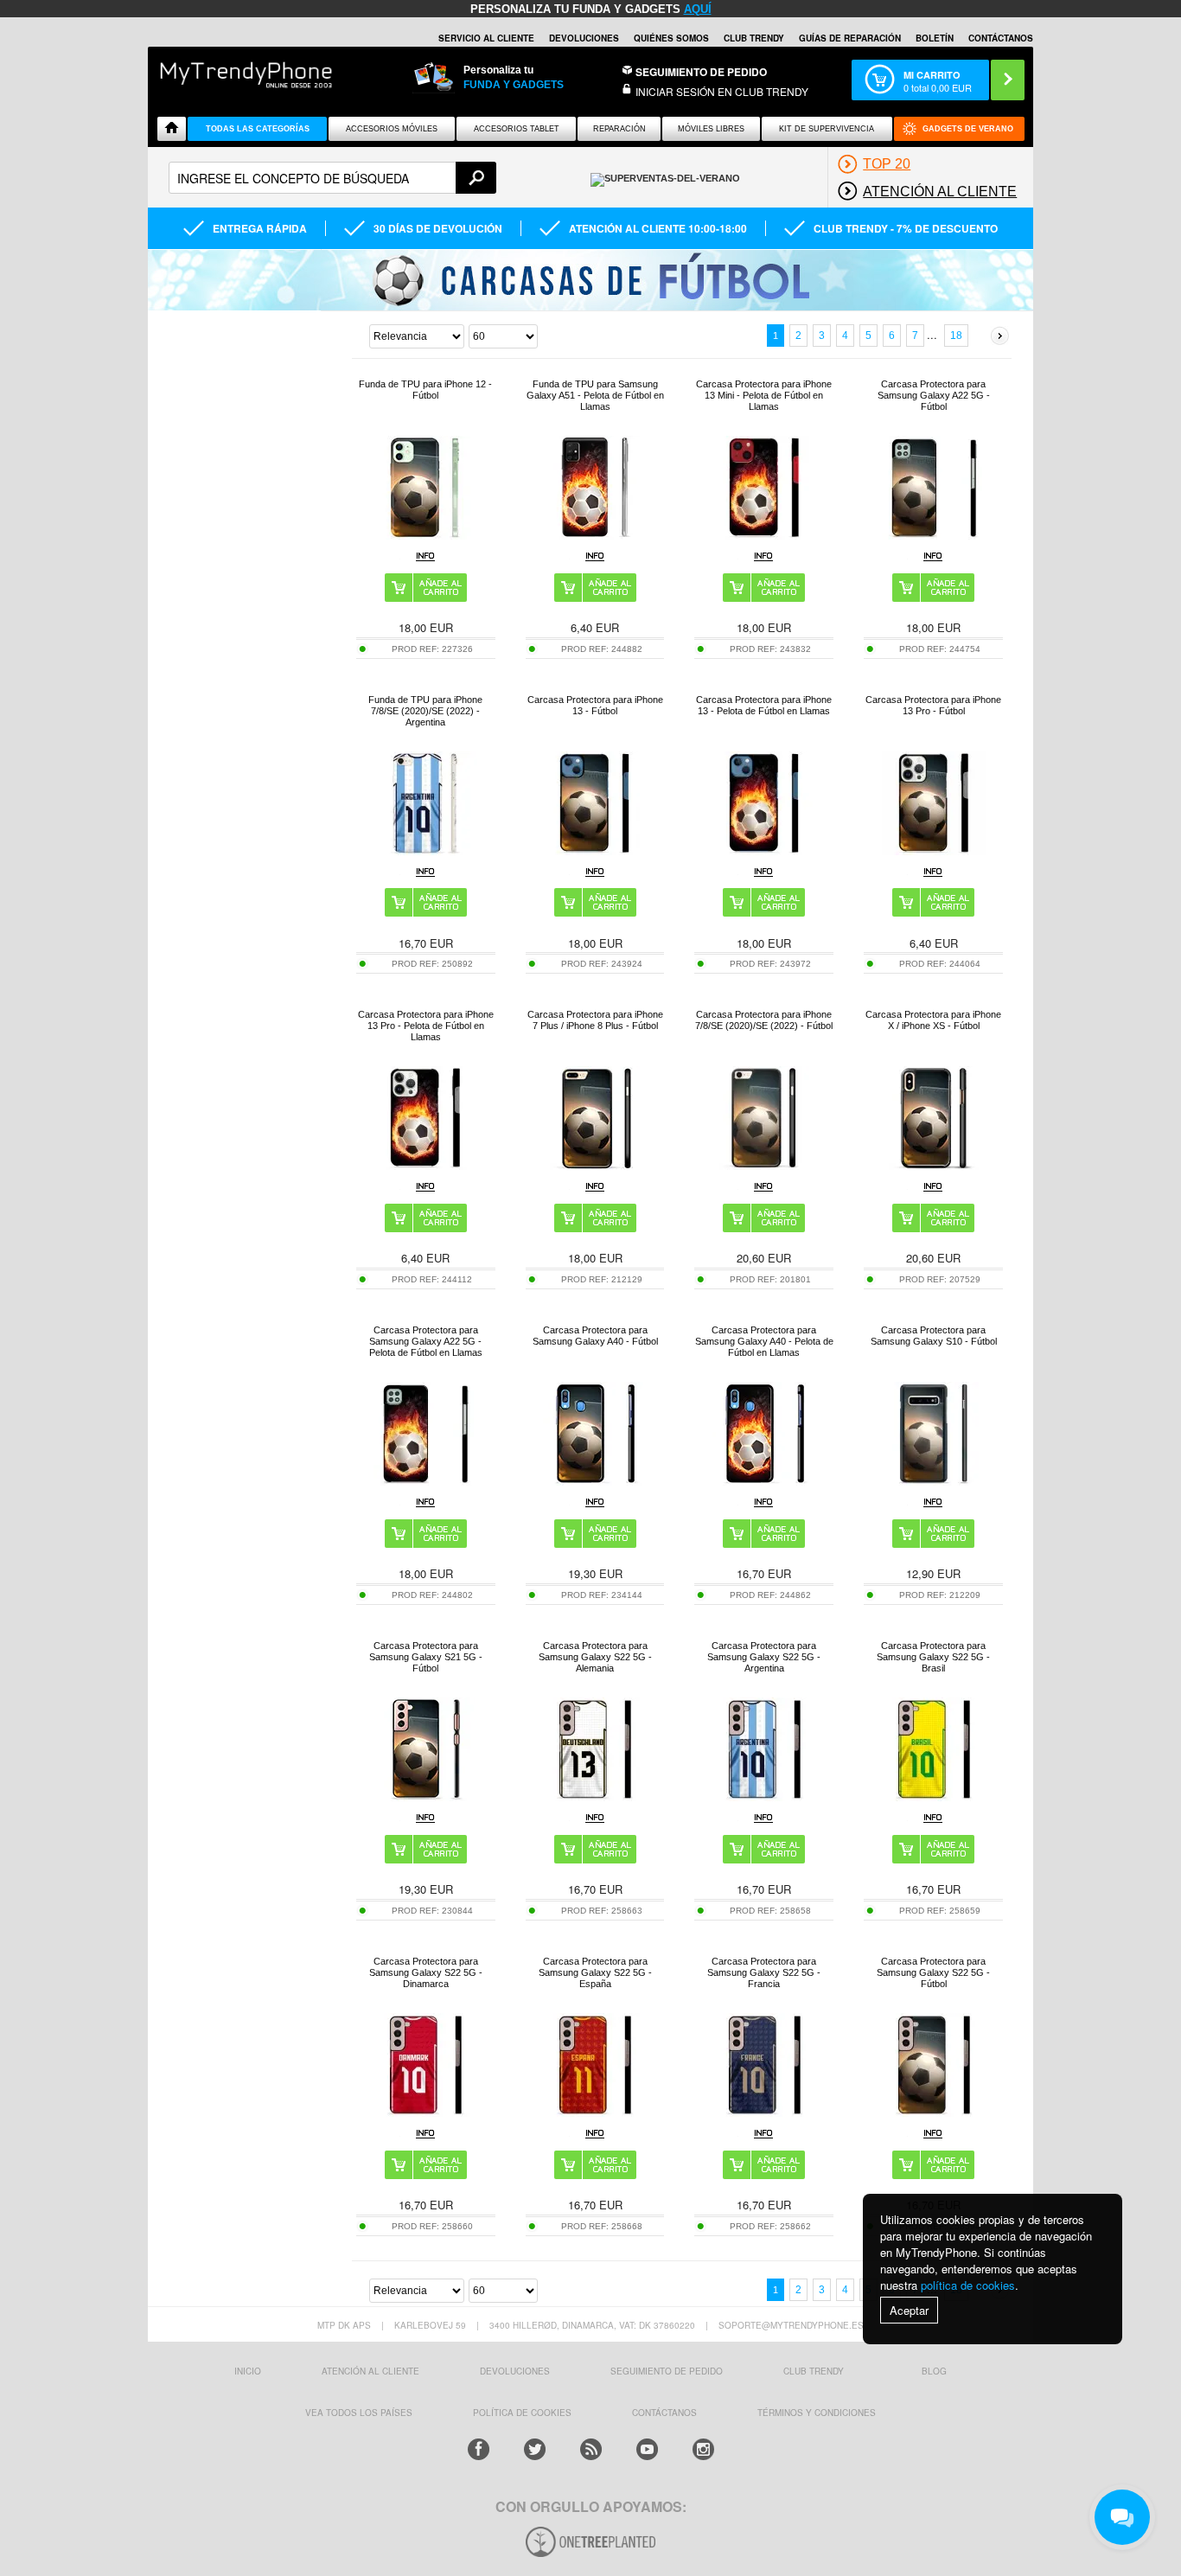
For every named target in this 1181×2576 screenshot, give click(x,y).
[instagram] (703, 2449)
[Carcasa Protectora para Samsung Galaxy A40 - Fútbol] (595, 1481)
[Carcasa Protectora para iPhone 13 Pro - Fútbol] (934, 850)
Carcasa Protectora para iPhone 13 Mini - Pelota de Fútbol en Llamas (764, 395)
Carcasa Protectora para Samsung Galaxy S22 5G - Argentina (764, 1657)
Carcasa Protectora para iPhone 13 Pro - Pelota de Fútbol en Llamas (426, 1026)
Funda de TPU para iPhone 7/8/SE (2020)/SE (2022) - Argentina (425, 711)
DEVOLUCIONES (584, 38)
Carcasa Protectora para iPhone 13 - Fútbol (595, 705)
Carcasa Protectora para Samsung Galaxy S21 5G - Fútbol (426, 1657)
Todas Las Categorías (258, 129)
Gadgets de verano (968, 129)
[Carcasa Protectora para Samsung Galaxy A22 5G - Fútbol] (934, 535)
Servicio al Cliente (486, 38)
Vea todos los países (359, 2413)
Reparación (619, 129)
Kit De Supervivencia (827, 129)
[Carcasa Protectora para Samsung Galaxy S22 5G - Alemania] (595, 1796)
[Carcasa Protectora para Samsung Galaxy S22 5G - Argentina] (764, 1796)
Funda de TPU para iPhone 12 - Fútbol (425, 390)
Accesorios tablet (517, 129)
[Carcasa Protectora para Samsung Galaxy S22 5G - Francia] (764, 2112)
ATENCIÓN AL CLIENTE (370, 2371)
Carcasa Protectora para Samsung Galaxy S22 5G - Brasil (933, 1657)
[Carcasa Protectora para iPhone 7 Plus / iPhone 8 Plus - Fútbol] (595, 1165)
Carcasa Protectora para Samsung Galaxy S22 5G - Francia (764, 1972)
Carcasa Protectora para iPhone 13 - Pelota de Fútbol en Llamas (764, 705)
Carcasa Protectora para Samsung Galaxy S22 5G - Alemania (595, 1657)
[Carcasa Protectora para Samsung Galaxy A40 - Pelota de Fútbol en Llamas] (764, 1481)
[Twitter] (535, 2449)
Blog (934, 2371)
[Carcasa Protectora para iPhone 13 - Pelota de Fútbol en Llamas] (764, 850)
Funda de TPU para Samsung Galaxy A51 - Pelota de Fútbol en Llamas (595, 395)
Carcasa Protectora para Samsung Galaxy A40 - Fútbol (595, 1336)
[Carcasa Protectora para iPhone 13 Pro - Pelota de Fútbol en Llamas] (425, 1165)
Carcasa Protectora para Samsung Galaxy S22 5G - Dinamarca (426, 1972)
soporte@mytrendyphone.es (791, 2325)
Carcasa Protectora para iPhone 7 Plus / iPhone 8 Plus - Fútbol (595, 1020)
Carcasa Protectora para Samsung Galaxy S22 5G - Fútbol (933, 1972)
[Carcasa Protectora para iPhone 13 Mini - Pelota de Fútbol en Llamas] (764, 535)
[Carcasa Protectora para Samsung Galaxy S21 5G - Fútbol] (425, 1796)
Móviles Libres (711, 129)
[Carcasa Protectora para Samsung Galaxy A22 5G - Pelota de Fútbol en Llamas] (425, 1481)
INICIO (248, 2371)
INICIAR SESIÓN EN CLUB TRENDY (722, 91)
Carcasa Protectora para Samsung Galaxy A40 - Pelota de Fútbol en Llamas (764, 1341)
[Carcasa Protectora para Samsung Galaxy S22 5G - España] (595, 2112)
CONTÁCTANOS (1001, 38)
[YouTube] (647, 2449)
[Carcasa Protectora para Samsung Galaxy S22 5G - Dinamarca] (425, 2112)
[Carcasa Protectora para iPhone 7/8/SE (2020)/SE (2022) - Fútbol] (764, 1165)
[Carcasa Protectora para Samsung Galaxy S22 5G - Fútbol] (934, 2112)
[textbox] (332, 178)
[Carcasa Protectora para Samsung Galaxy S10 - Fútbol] (934, 1481)
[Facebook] (479, 2449)
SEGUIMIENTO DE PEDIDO (667, 2371)
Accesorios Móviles (392, 129)
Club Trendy (754, 38)
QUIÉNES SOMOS (671, 38)
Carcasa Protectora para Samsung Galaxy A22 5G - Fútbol (934, 395)
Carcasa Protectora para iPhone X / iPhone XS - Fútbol (933, 1020)
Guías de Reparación (850, 38)
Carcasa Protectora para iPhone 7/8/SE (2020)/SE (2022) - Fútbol (764, 1020)
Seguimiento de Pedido (701, 72)
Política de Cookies (522, 2413)
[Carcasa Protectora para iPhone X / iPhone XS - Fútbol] (934, 1165)
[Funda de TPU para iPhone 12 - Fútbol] (425, 535)
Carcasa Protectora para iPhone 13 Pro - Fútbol (933, 705)
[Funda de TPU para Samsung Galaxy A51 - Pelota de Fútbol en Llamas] (595, 535)
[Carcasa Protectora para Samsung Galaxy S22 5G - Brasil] (934, 1796)
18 (956, 336)
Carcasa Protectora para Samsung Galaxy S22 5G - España (595, 1972)
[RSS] (591, 2449)
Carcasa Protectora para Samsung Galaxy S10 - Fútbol (934, 1336)
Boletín (935, 38)
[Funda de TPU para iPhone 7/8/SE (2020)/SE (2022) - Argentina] (425, 850)
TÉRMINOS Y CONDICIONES (817, 2413)
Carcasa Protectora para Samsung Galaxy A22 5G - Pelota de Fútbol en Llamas (426, 1341)
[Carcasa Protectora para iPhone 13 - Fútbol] (595, 850)
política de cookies (968, 2285)
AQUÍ (698, 9)
